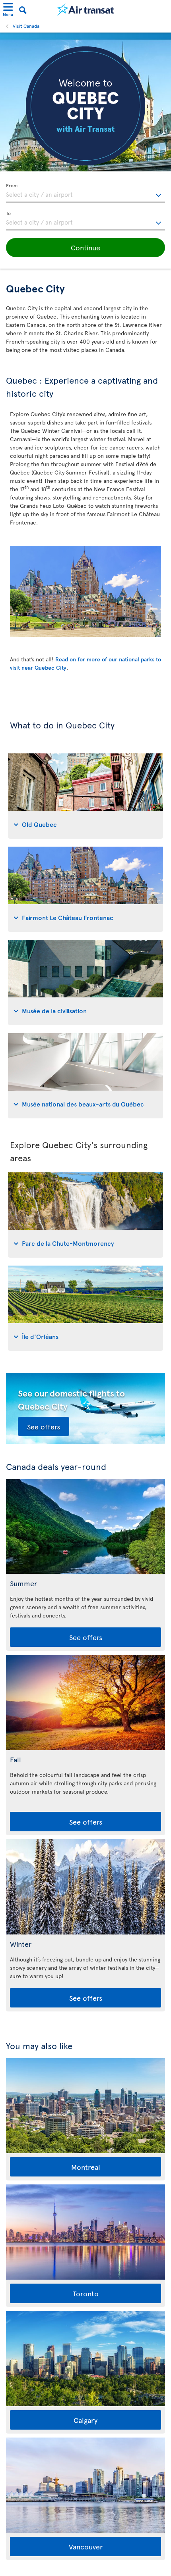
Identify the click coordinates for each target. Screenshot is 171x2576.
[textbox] (85, 193)
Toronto (86, 2293)
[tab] (85, 796)
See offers (44, 1426)
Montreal (86, 2167)
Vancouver (86, 2546)
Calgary (85, 2420)
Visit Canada (26, 26)
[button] (85, 248)
